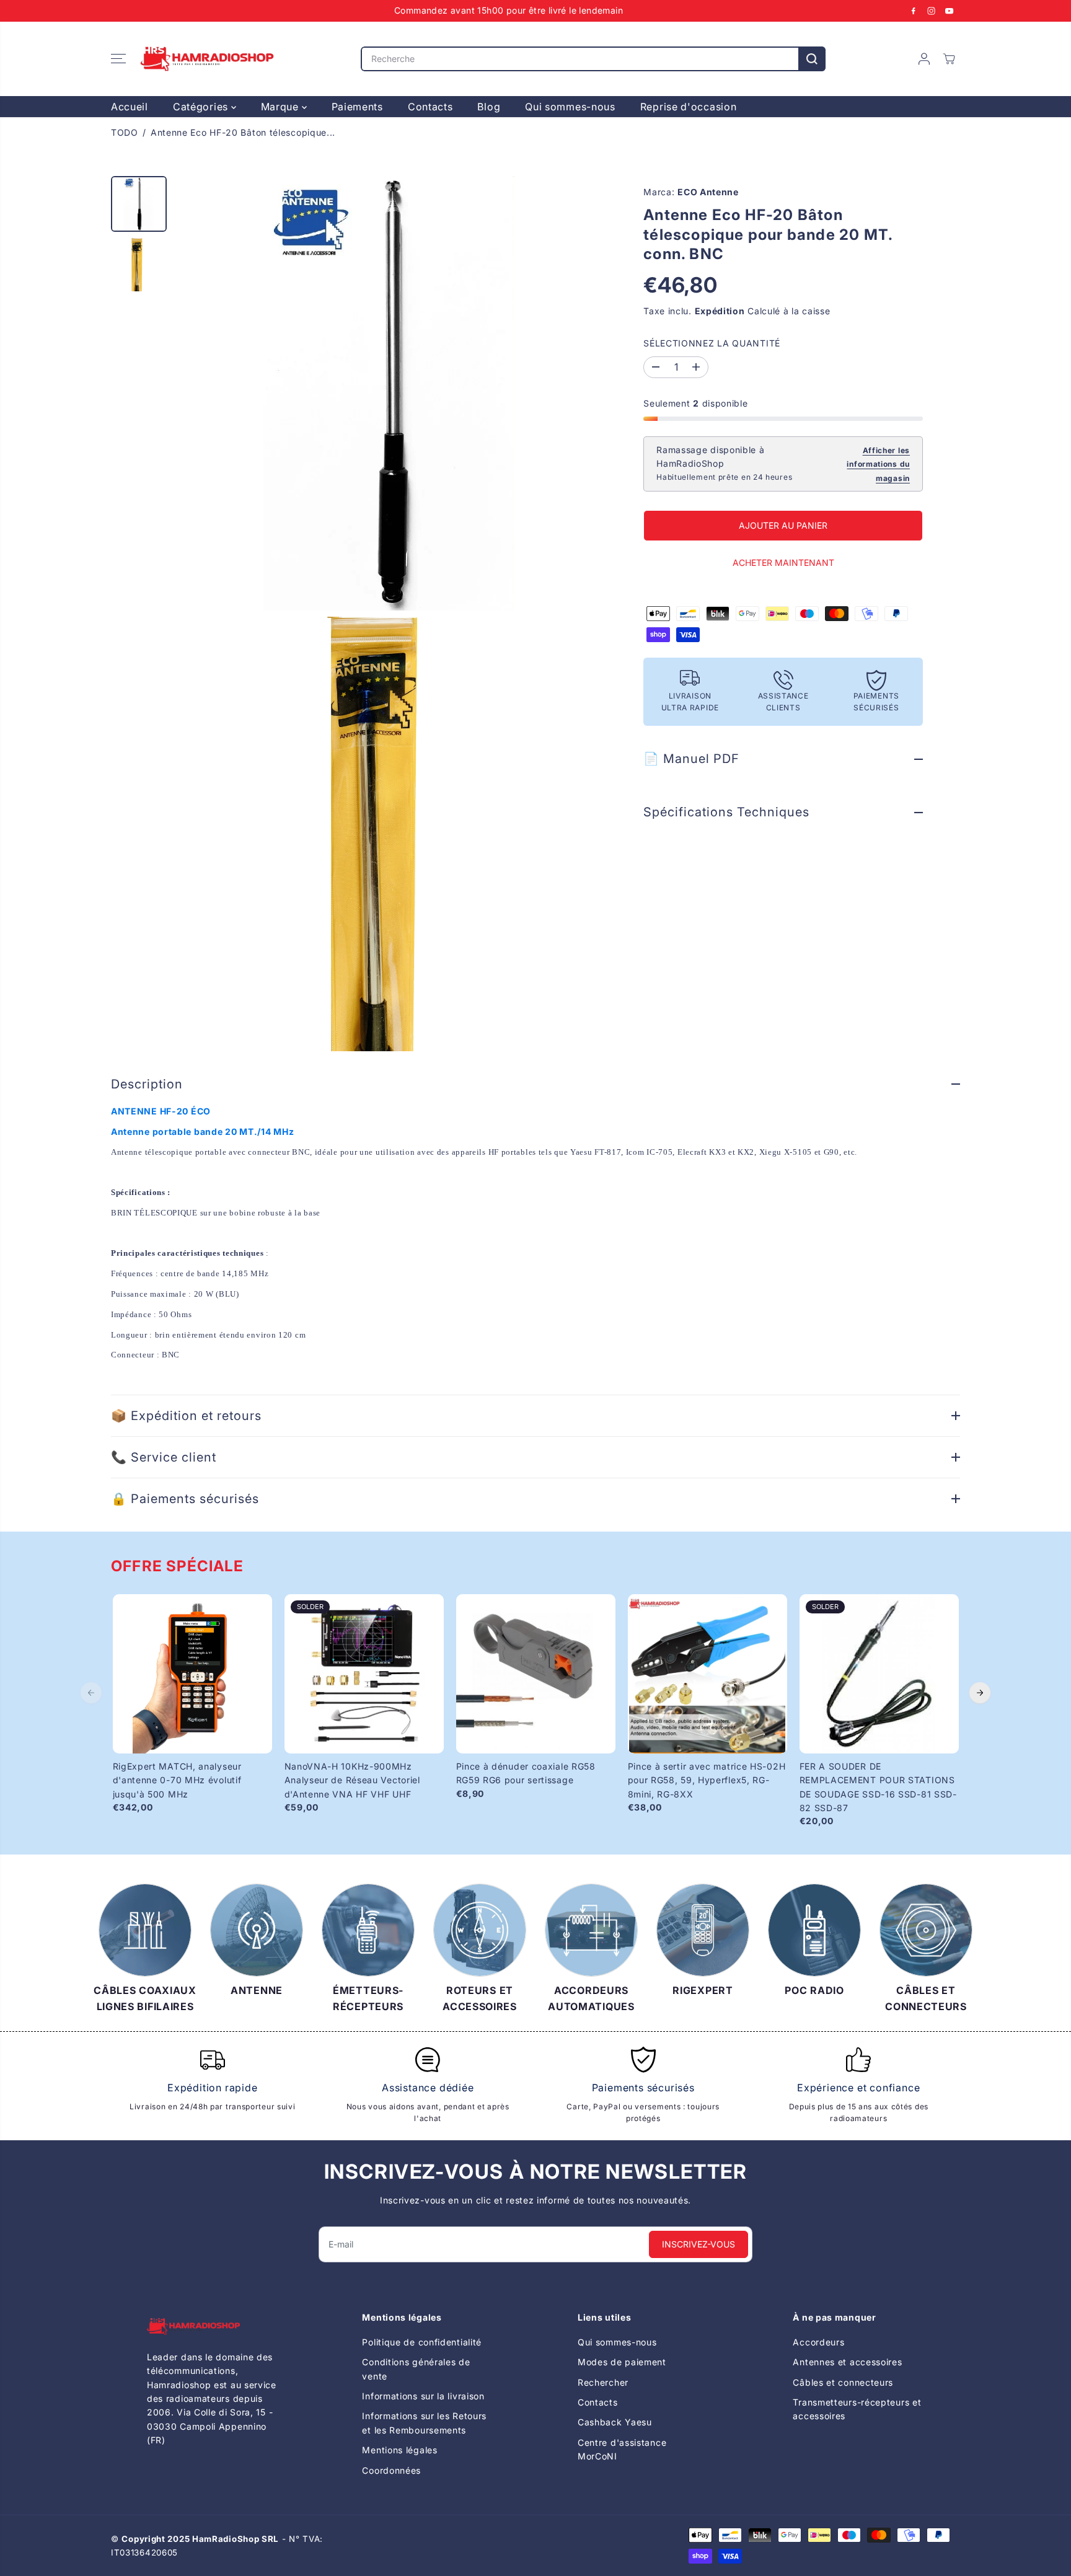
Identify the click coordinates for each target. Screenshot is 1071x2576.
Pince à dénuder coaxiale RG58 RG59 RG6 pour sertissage (526, 1773)
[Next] (980, 1693)
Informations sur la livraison (423, 2396)
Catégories (202, 107)
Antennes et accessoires (847, 2362)
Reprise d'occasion (689, 107)
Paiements (357, 107)
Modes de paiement (622, 2362)
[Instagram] (932, 11)
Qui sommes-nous (570, 107)
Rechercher (603, 2382)
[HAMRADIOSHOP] (207, 59)
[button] (118, 59)
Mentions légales (399, 2450)
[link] (213, 2327)
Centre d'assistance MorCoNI (622, 2449)
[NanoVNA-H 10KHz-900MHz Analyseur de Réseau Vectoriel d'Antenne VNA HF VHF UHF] (364, 1674)
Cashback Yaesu (615, 2422)
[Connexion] (924, 59)
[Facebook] (914, 11)
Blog (489, 107)
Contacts (430, 107)
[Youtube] (950, 11)
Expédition (720, 311)
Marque (281, 107)
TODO (125, 132)
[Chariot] (949, 59)
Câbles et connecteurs (843, 2382)
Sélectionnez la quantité (712, 343)
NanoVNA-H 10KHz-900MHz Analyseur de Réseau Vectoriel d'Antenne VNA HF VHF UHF (352, 1780)
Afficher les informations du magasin (878, 464)
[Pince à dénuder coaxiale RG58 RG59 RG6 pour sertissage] (536, 1674)
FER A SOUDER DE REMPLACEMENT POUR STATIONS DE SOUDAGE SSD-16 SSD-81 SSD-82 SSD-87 (878, 1787)
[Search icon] (812, 59)
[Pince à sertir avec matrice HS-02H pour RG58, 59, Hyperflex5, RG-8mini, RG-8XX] (707, 1674)
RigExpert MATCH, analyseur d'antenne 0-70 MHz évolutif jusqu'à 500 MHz (177, 1780)
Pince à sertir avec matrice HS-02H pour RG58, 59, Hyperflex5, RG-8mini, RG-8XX (707, 1780)
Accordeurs (818, 2342)
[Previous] (91, 1693)
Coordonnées (391, 2470)
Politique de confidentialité (422, 2342)
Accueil (130, 107)
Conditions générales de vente (416, 2369)
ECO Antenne (708, 192)
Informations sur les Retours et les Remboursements (424, 2423)
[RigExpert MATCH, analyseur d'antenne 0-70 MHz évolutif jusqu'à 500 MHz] (192, 1674)
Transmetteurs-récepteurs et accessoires (857, 2409)
